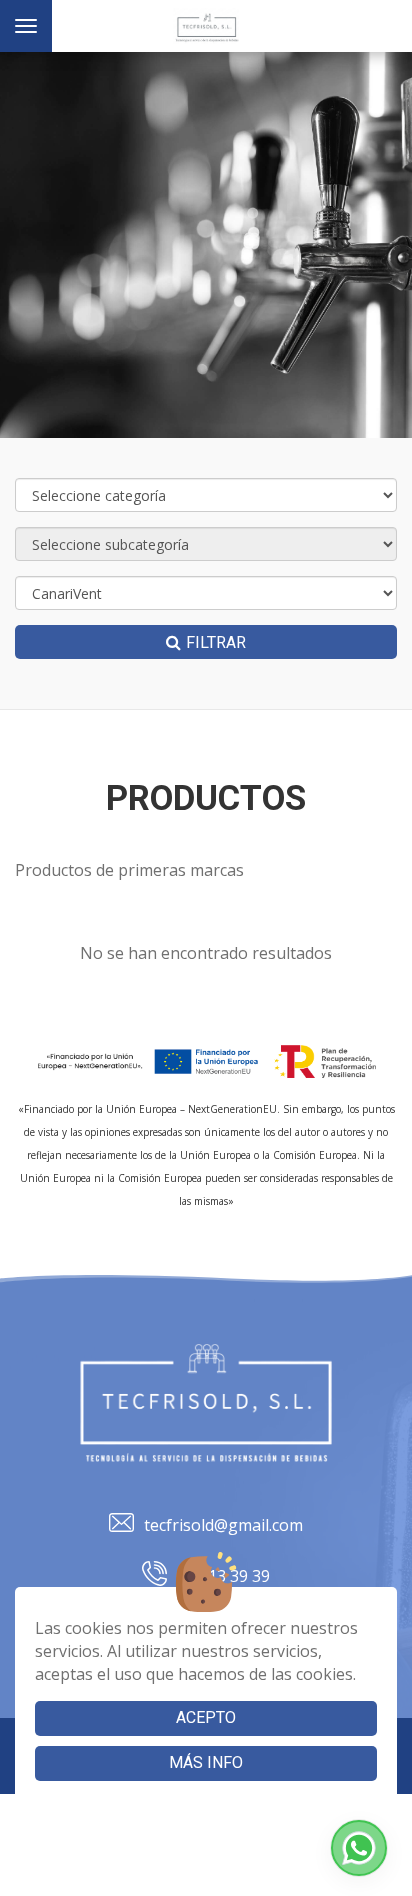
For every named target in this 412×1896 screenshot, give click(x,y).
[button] (359, 1848)
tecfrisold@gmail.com (223, 1525)
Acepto (206, 1717)
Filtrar (216, 642)
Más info (206, 1762)
